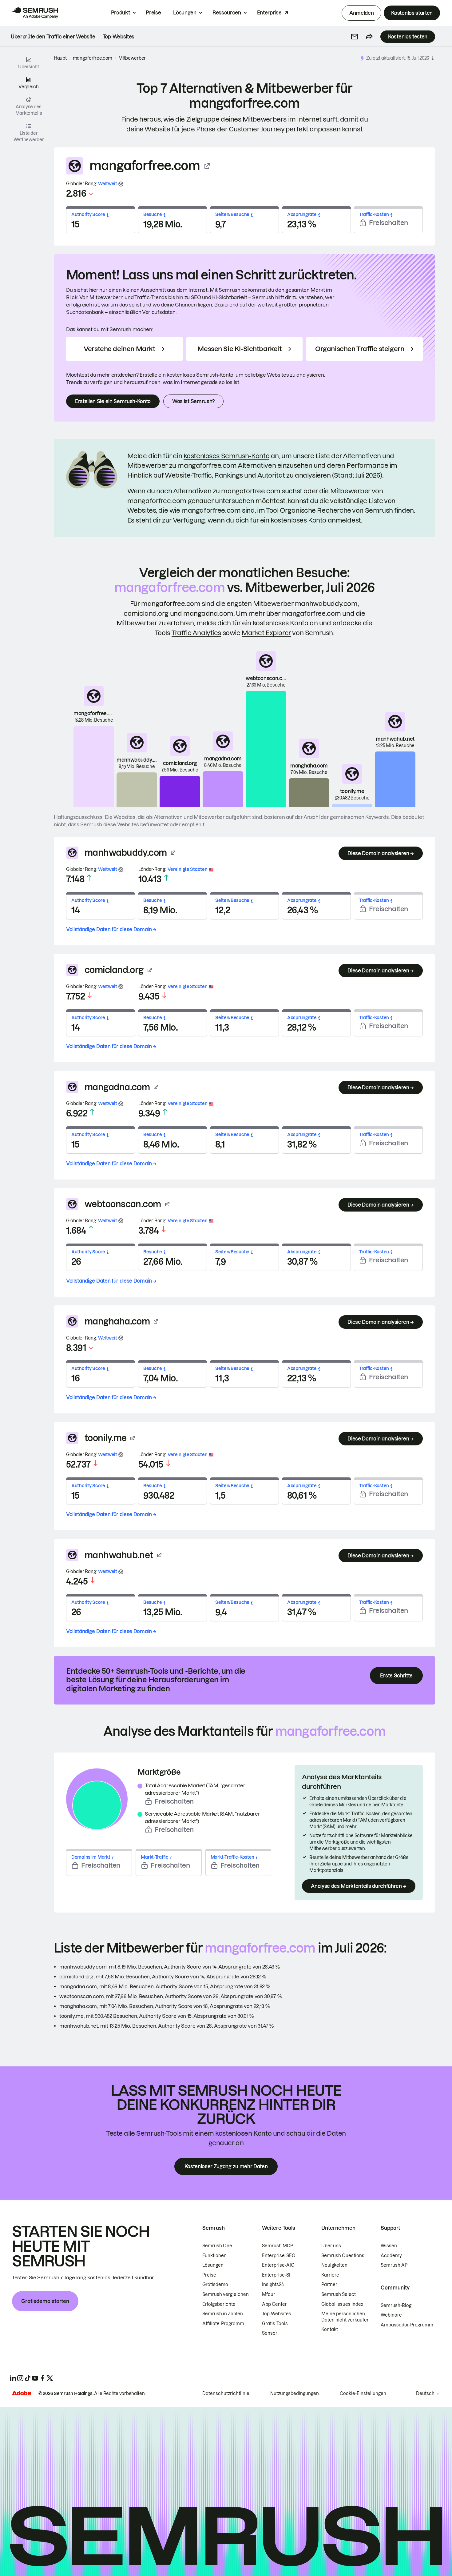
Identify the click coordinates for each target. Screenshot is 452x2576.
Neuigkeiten (334, 2265)
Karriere (330, 2275)
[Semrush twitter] (50, 2378)
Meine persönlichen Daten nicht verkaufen (346, 2317)
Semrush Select (339, 2294)
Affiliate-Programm (223, 2324)
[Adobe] (22, 2393)
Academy (391, 2256)
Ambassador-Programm (407, 2325)
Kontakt (330, 2330)
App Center (274, 2304)
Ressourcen (227, 13)
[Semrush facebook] (42, 2378)
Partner (329, 2285)
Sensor (270, 2333)
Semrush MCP (278, 2246)
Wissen (389, 2246)
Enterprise (269, 13)
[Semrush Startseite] (35, 13)
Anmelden (361, 13)
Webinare (391, 2315)
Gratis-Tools (275, 2324)
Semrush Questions (343, 2256)
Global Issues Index (342, 2304)
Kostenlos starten (412, 13)
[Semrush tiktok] (28, 2378)
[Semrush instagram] (20, 2378)
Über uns (331, 2246)
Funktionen (214, 2256)
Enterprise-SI (276, 2275)
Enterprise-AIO (278, 2265)
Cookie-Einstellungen (363, 2394)
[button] (355, 37)
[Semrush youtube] (35, 2378)
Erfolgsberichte (219, 2304)
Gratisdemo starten (45, 2301)
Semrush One (217, 2246)
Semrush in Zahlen (223, 2314)
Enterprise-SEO (279, 2256)
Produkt (121, 13)
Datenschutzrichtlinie (226, 2394)
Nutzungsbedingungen (295, 2394)
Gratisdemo (215, 2285)
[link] (53, 37)
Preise (153, 13)
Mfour (269, 2294)
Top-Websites (277, 2314)
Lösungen (185, 13)
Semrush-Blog (396, 2306)
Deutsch (425, 2394)
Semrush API (395, 2265)
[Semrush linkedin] (13, 2378)
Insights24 (273, 2285)
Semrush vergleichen (226, 2294)
